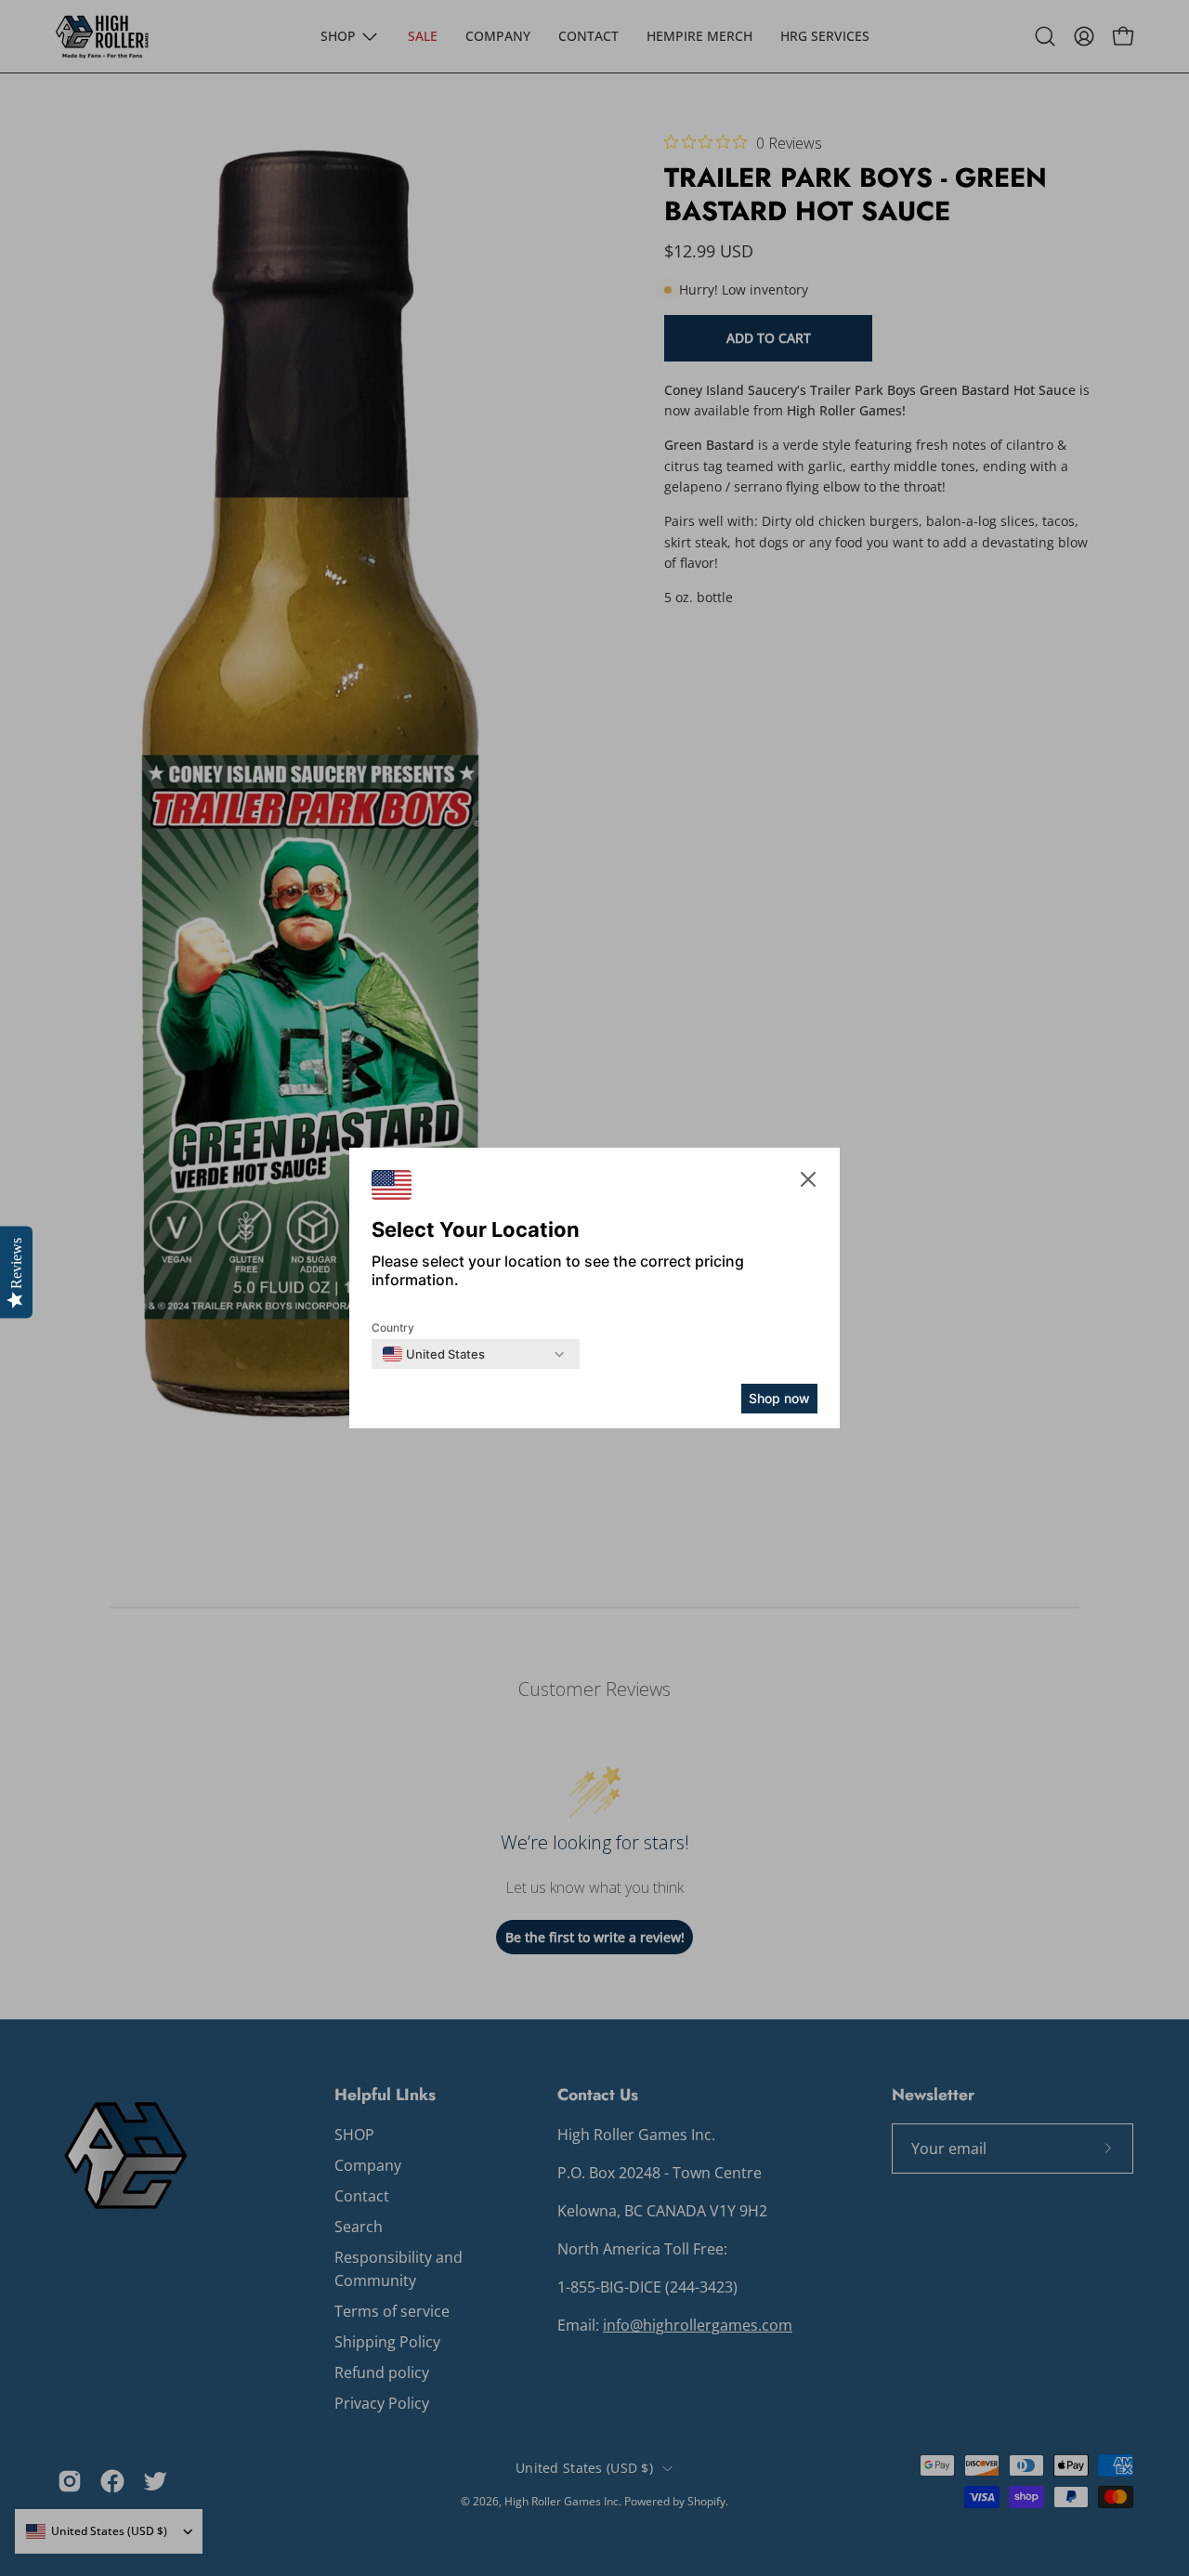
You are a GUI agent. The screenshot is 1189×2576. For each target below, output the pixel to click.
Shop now (779, 1398)
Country (393, 1327)
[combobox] (434, 1354)
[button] (808, 1183)
